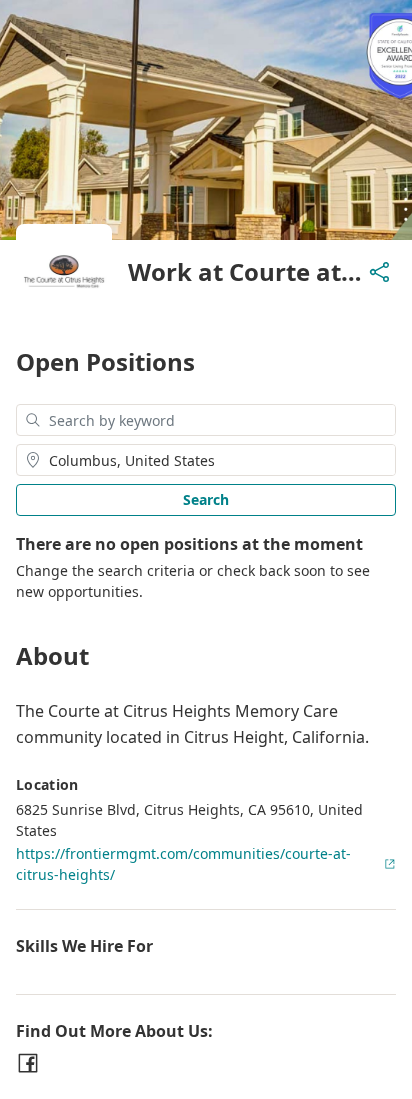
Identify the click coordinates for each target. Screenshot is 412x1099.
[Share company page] (380, 272)
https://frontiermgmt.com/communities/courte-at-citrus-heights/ (183, 864)
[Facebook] (28, 1063)
